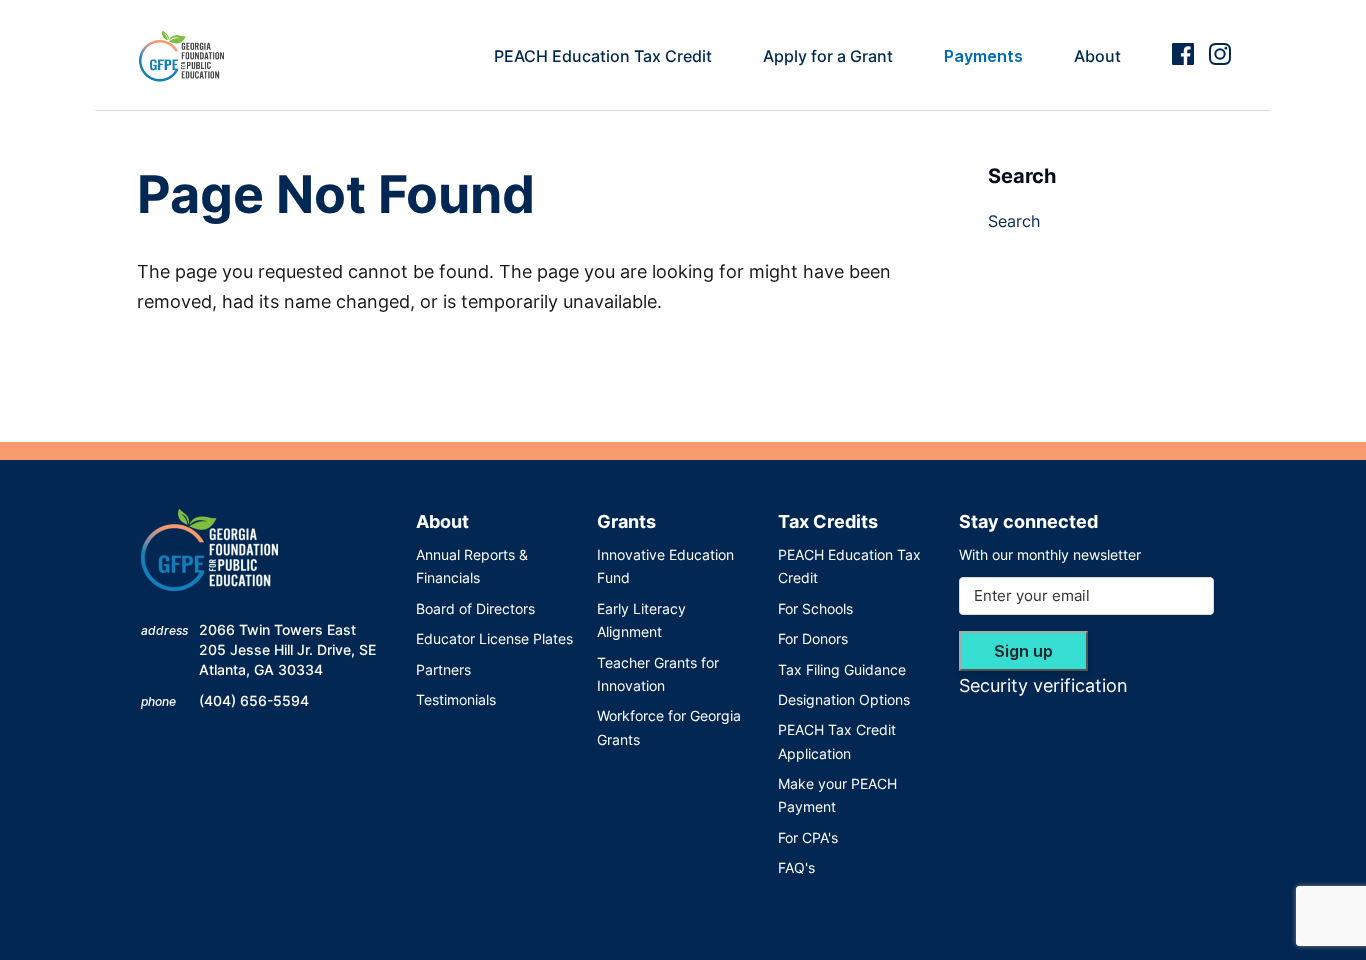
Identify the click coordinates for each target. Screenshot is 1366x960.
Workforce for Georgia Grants (669, 727)
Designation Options (844, 699)
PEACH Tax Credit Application (837, 741)
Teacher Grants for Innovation (658, 674)
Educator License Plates (494, 638)
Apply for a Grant (828, 56)
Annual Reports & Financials (472, 566)
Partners (443, 669)
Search (1014, 221)
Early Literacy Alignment (641, 620)
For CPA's (808, 837)
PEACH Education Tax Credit (603, 56)
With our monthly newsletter (1050, 554)
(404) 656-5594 (254, 700)
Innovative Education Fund (665, 566)
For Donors (813, 638)
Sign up (1023, 651)
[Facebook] (1183, 54)
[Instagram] (1220, 54)
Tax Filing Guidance (842, 669)
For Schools (815, 608)
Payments (983, 56)
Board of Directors (475, 608)
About (1097, 56)
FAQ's (796, 867)
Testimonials (456, 699)
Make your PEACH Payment (837, 795)
